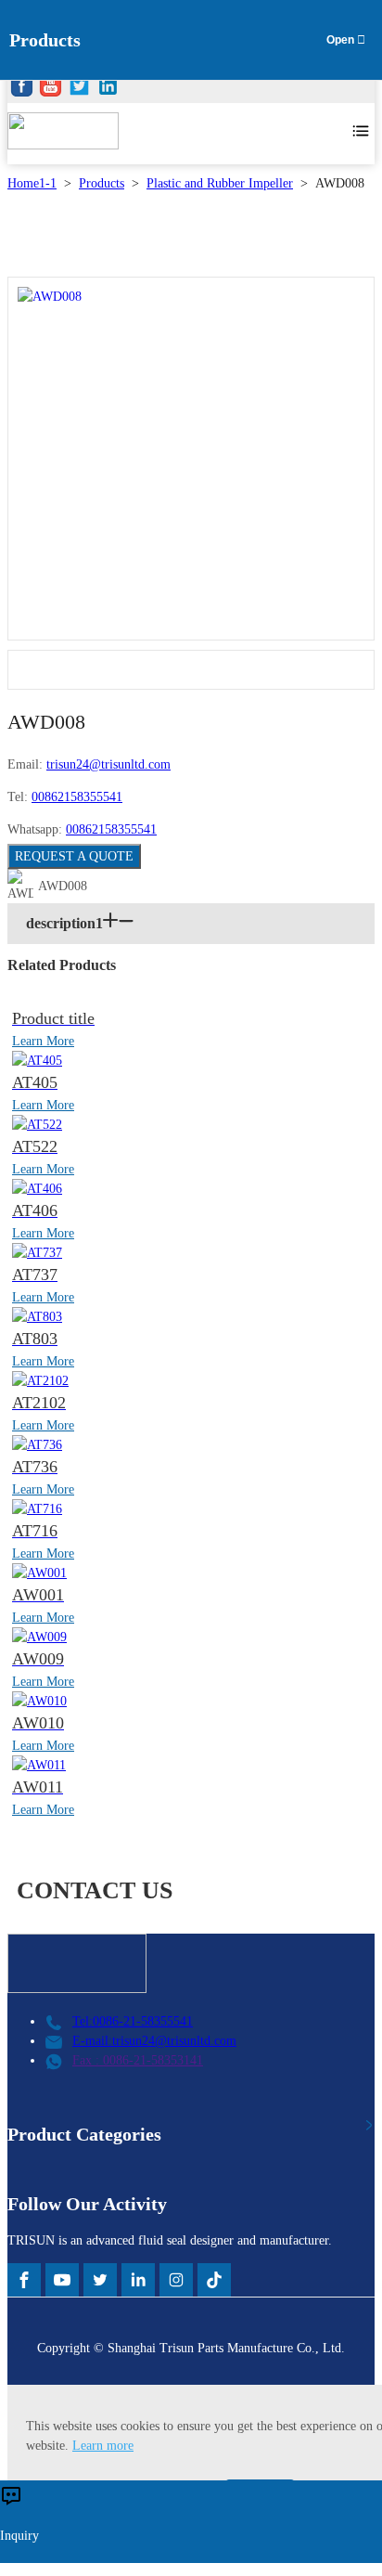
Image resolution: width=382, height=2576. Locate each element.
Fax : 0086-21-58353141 (138, 2060)
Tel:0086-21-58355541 (133, 2021)
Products (102, 183)
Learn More (43, 1041)
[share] (22, 89)
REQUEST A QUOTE (74, 856)
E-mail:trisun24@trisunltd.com (154, 2041)
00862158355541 (77, 797)
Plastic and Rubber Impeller (220, 183)
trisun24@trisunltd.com (108, 764)
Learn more (103, 2446)
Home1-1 (32, 183)
